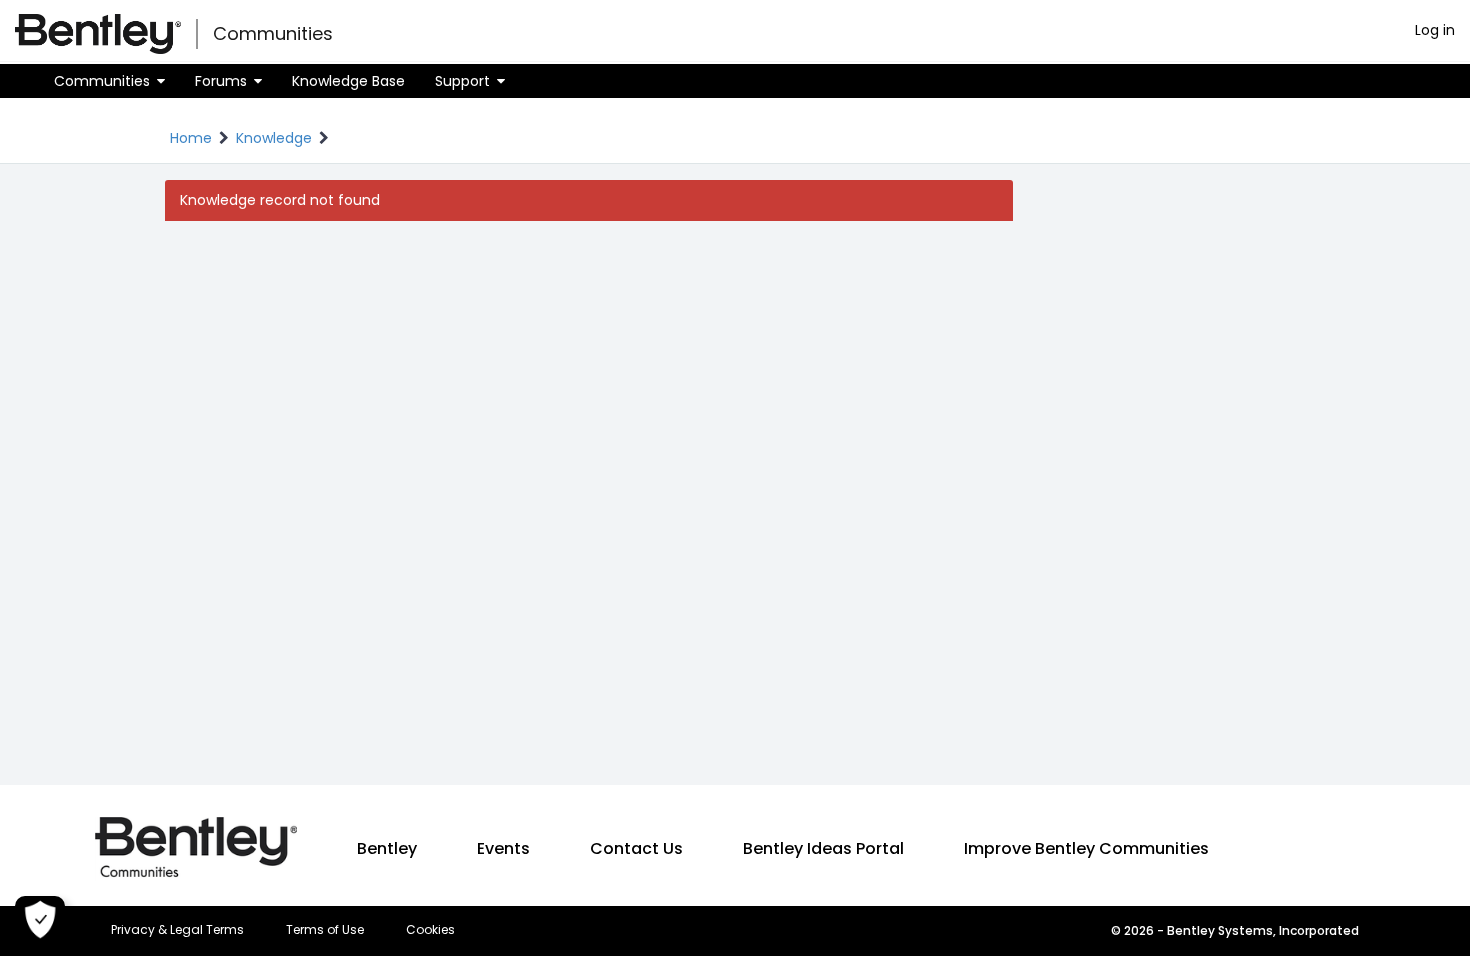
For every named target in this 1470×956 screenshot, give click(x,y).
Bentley (387, 848)
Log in (1435, 30)
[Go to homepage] (98, 34)
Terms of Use (325, 930)
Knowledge (274, 138)
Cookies (430, 930)
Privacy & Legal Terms (177, 930)
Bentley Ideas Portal (823, 848)
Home (191, 138)
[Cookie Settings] (40, 921)
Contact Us (636, 848)
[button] (109, 81)
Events (503, 848)
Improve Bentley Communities (1086, 848)
